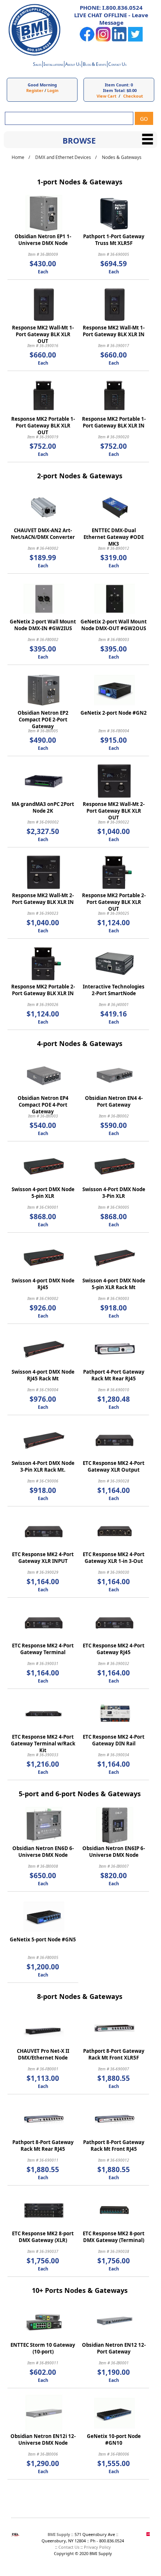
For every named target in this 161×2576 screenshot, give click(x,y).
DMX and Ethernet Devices (63, 157)
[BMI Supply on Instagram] (103, 40)
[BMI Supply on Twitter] (135, 40)
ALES (37, 65)
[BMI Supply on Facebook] (87, 40)
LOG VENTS (95, 65)
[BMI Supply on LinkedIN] (119, 40)
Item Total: (114, 90)
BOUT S (73, 65)
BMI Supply (59, 2534)
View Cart (107, 96)
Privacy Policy (97, 2547)
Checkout (133, 96)
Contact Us (69, 2547)
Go (144, 119)
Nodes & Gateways (122, 157)
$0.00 (132, 90)
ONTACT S (117, 65)
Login (53, 90)
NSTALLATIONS (53, 65)
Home (18, 157)
